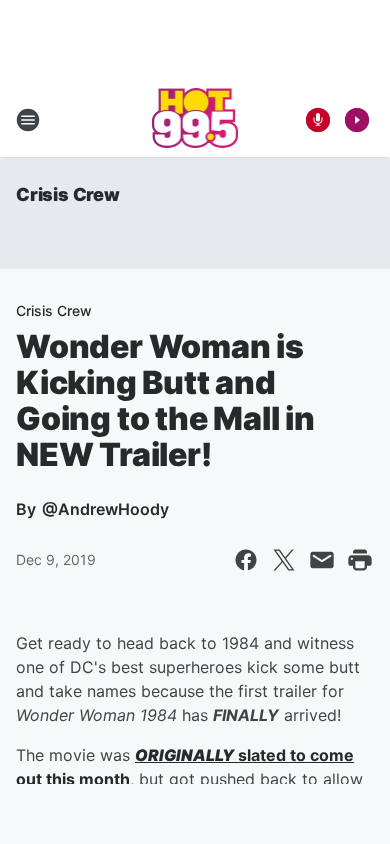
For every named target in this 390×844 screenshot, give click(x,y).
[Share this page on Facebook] (246, 560)
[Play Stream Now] (357, 120)
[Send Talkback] (318, 120)
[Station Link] (195, 120)
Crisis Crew (68, 194)
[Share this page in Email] (322, 560)
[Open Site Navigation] (28, 120)
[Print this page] (360, 560)
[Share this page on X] (284, 560)
